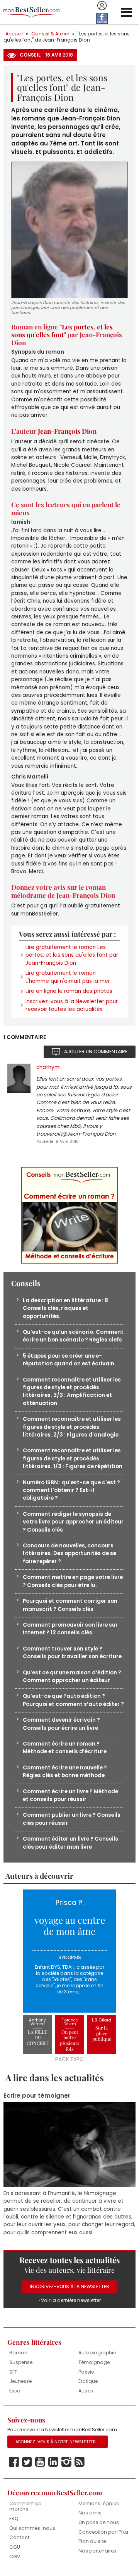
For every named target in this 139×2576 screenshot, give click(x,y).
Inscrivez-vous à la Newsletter (69, 2286)
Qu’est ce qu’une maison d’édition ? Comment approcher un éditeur (72, 1676)
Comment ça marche (25, 2506)
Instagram (66, 2462)
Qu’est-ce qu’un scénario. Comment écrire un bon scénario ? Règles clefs (73, 1336)
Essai (15, 2391)
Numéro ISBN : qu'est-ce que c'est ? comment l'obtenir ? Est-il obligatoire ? (71, 1490)
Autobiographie (97, 2353)
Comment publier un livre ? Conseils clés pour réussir (72, 1819)
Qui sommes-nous (32, 2528)
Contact (19, 2537)
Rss (80, 2462)
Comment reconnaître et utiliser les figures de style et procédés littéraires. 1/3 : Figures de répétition (73, 1458)
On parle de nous (99, 2522)
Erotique (88, 2381)
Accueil (14, 34)
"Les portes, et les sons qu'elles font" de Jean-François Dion (67, 37)
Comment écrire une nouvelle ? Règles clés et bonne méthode (65, 1772)
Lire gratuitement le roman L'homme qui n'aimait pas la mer (68, 977)
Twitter (27, 2462)
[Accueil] (31, 13)
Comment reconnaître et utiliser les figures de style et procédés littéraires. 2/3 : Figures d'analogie (72, 1427)
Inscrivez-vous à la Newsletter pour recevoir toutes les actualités (72, 1005)
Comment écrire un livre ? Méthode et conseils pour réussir (70, 1795)
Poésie (86, 2372)
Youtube (40, 2462)
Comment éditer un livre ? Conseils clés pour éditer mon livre (70, 1843)
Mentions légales (99, 2503)
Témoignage (94, 2362)
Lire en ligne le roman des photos (69, 991)
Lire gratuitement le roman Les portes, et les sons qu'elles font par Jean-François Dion (72, 955)
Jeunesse (20, 2381)
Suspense (21, 2362)
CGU (15, 2547)
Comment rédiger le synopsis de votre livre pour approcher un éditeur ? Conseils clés (73, 1522)
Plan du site (92, 2541)
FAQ (14, 2518)
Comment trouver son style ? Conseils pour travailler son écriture (72, 1653)
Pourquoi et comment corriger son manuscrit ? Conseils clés (70, 1605)
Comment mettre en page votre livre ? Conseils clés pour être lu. (73, 1581)
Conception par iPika (103, 2532)
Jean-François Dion (67, 431)
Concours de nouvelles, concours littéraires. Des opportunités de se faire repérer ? (69, 1554)
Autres (86, 2391)
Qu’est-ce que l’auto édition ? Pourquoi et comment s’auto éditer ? (73, 1700)
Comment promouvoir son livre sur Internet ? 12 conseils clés (70, 1629)
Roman (18, 2353)
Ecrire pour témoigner (37, 2096)
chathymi (48, 1067)
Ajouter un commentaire (96, 1052)
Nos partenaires (97, 2551)
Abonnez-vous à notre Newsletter (56, 2442)
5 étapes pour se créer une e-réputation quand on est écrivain (69, 1360)
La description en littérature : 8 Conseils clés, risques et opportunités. (65, 1308)
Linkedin (53, 2462)
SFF (13, 2372)
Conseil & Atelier (50, 34)
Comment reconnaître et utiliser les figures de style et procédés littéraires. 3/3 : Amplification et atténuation (72, 1392)
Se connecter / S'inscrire (102, 6)
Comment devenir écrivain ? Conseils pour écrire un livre (61, 1724)
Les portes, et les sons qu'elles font (62, 331)
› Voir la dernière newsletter (70, 2300)
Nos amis (90, 2513)
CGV (15, 2557)
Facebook (14, 2462)
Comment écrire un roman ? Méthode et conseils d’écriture (65, 1748)
